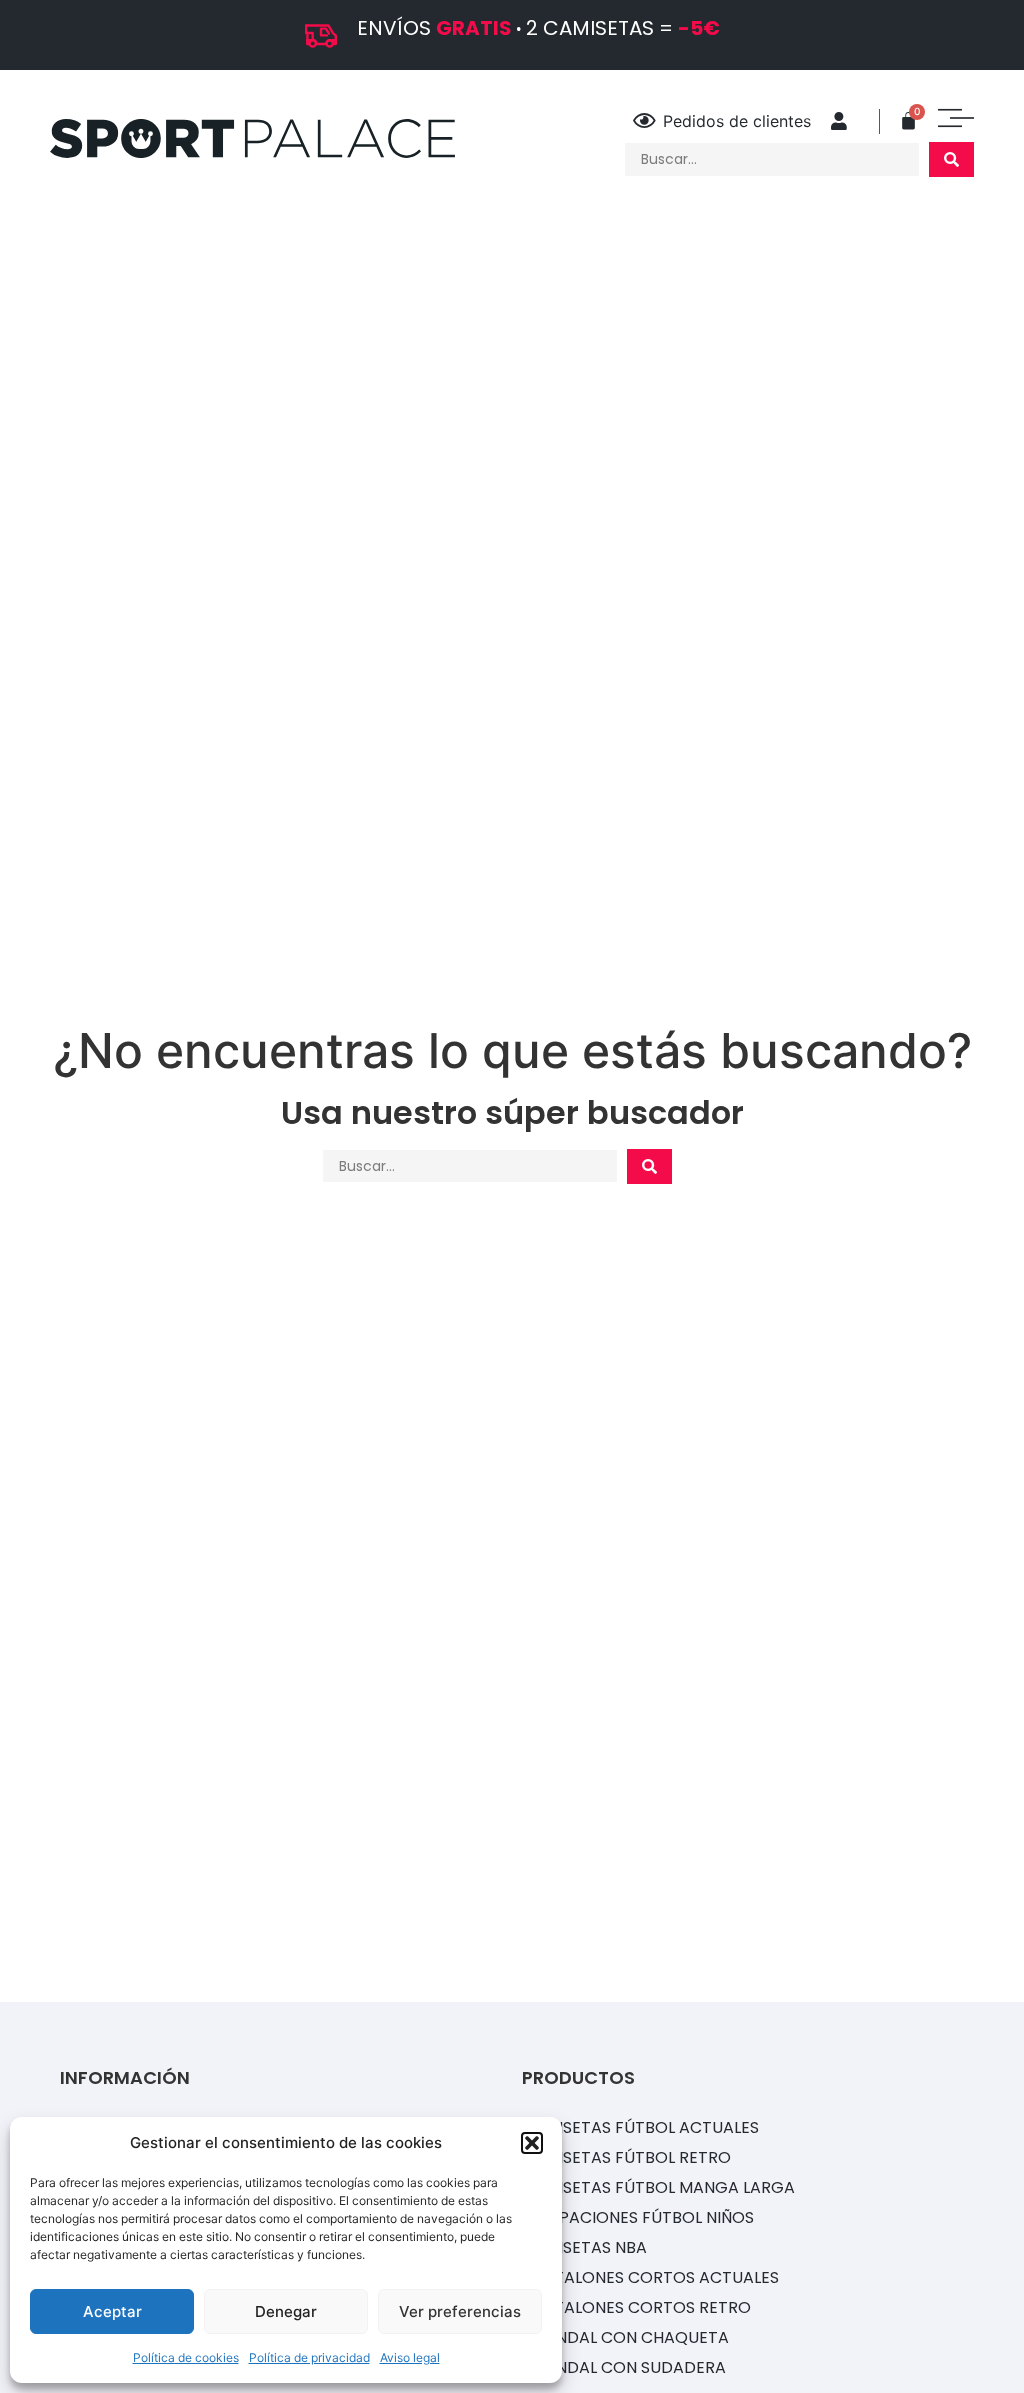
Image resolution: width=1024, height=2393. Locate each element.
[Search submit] (951, 159)
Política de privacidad (309, 2357)
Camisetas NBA (584, 2247)
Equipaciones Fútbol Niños (638, 2217)
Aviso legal (410, 2357)
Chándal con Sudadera (624, 2367)
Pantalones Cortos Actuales (650, 2277)
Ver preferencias (460, 2311)
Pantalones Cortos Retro (636, 2307)
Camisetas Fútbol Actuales (640, 2127)
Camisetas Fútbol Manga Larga (658, 2187)
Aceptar (112, 2311)
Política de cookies (186, 2357)
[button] (532, 2143)
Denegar (286, 2311)
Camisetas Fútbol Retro (626, 2157)
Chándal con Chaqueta (625, 2337)
